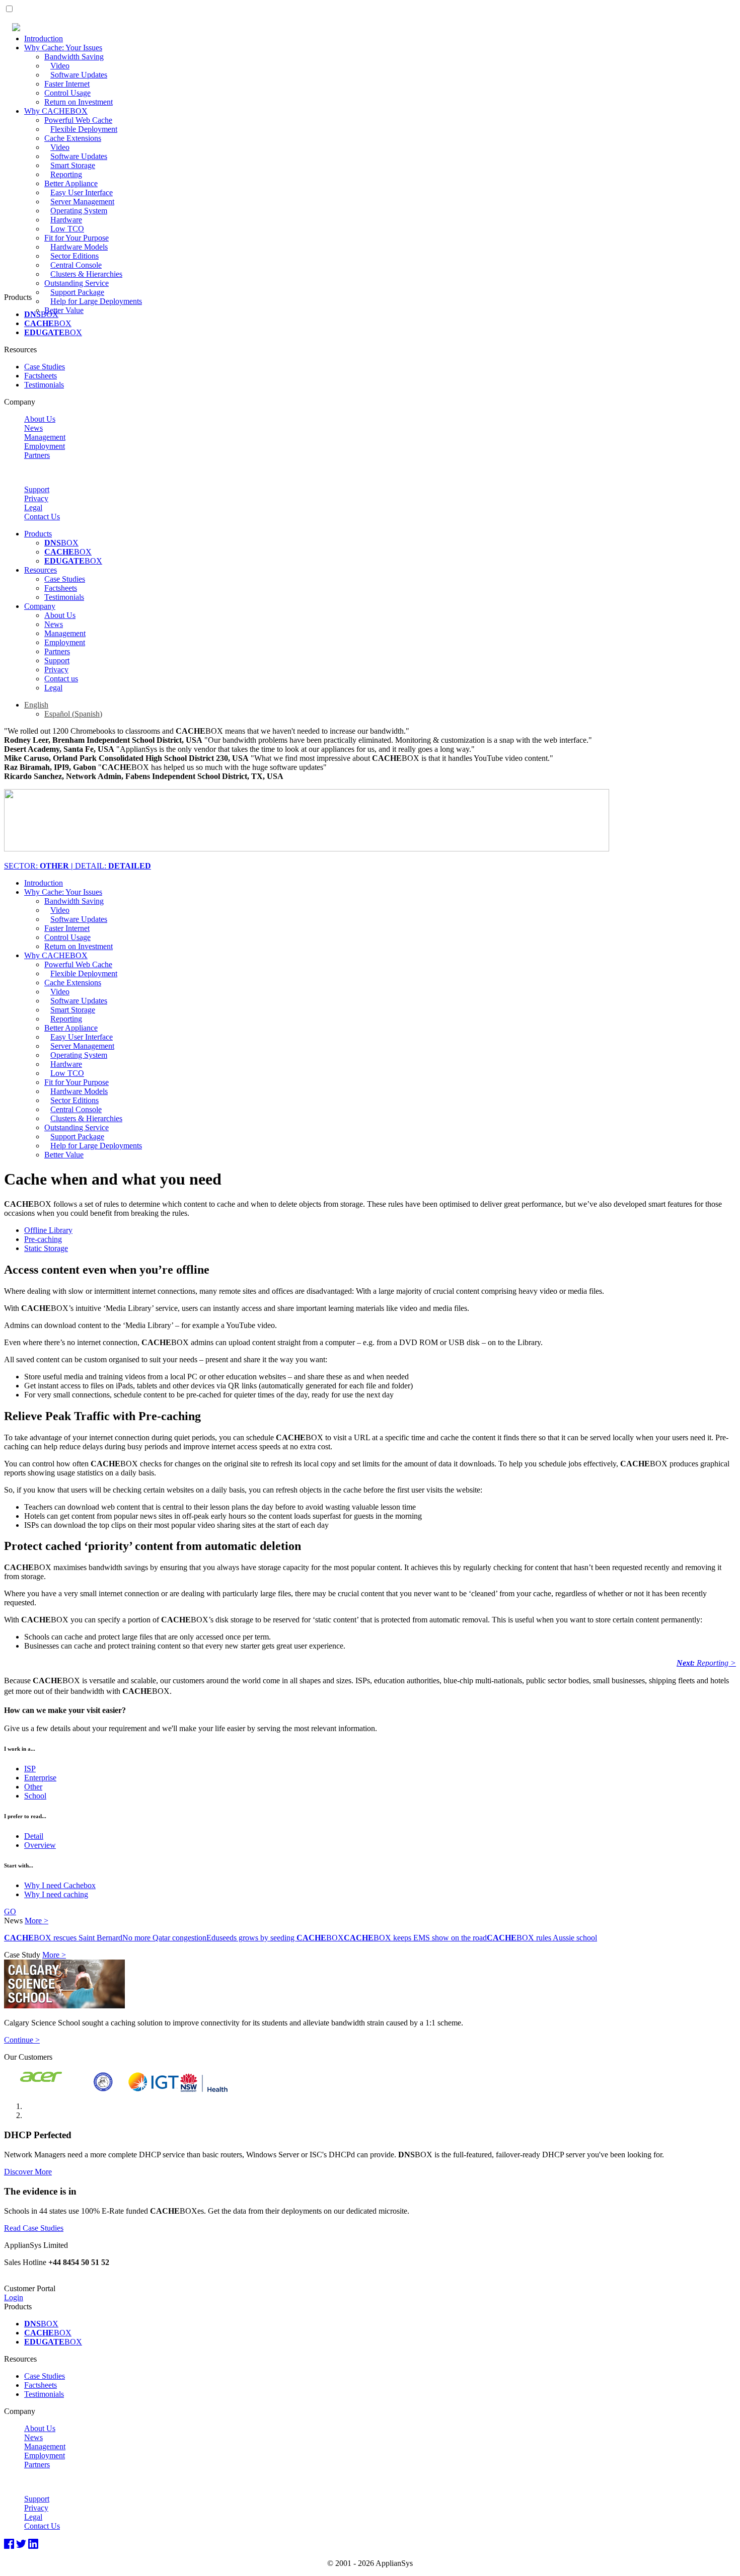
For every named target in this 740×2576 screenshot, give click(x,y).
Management (45, 437)
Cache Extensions (73, 138)
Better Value (64, 310)
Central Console (76, 265)
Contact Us (42, 517)
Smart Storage (73, 165)
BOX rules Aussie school (542, 1938)
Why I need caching (56, 1894)
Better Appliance (71, 183)
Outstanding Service (77, 283)
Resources (41, 570)
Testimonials (44, 385)
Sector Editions (75, 256)
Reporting (66, 174)
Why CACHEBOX (56, 111)
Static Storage (46, 1248)
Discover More (28, 2172)
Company (40, 606)
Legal (33, 508)
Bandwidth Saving (74, 57)
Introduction (44, 38)
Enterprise (40, 1778)
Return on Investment (79, 102)
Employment (45, 446)
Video (60, 66)
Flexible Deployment (84, 129)
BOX (41, 314)
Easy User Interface (82, 192)
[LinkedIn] (33, 2544)
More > (36, 1921)
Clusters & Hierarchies (86, 274)
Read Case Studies (34, 2228)
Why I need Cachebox (60, 1885)
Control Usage (67, 93)
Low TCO (67, 229)
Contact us (61, 679)
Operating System (79, 211)
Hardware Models (79, 247)
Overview (40, 1845)
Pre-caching (43, 1239)
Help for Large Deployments (96, 301)
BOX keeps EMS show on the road (415, 1938)
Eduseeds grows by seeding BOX (275, 1938)
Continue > (22, 2040)
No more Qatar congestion (164, 1938)
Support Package (77, 292)
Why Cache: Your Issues (63, 48)
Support (37, 489)
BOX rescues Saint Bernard (63, 1938)
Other (33, 1787)
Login (14, 2297)
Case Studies (45, 367)
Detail (34, 1836)
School (35, 1796)
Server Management (82, 202)
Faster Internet (67, 84)
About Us (40, 419)
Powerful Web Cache (78, 120)
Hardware (66, 220)
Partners (37, 455)
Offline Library (48, 1230)
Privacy (36, 498)
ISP (30, 1769)
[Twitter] (21, 2544)
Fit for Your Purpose (77, 238)
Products (38, 534)
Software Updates (79, 75)
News (33, 428)
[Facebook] (9, 2544)
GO (10, 1911)
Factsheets (41, 376)
